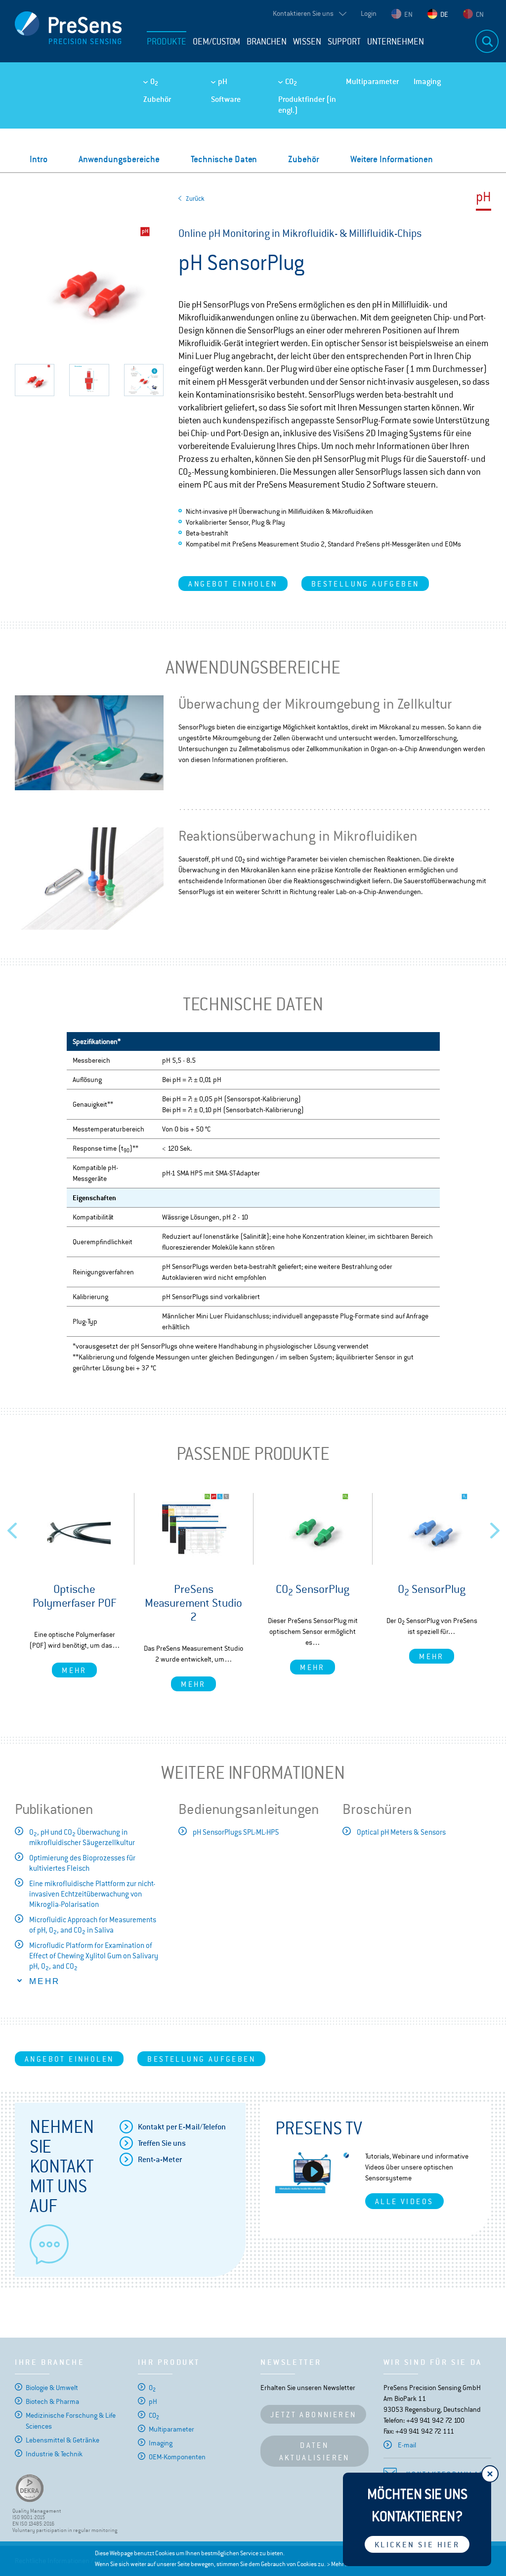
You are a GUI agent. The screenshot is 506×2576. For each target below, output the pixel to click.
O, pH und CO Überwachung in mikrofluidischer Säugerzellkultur (82, 1837)
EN (408, 14)
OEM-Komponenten (177, 2457)
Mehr (74, 1670)
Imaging (427, 81)
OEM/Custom (216, 42)
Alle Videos (404, 2201)
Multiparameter (372, 81)
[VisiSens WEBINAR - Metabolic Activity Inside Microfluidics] (313, 2172)
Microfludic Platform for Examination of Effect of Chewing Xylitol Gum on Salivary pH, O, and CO (94, 1956)
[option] (74, 1585)
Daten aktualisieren (315, 2451)
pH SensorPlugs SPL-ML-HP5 (236, 1832)
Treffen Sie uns (162, 2143)
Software (226, 99)
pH (223, 81)
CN (480, 14)
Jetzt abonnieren (313, 2415)
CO (291, 82)
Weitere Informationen (392, 159)
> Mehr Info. (341, 2564)
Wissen (307, 42)
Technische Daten (224, 159)
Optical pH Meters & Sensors (401, 1832)
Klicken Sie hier (417, 2545)
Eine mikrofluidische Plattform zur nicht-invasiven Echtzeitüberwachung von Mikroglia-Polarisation (92, 1894)
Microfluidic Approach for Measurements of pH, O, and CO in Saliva (93, 1925)
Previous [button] (12, 1528)
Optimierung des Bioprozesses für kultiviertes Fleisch (82, 1863)
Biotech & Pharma (52, 2401)
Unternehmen (396, 42)
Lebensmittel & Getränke (63, 2440)
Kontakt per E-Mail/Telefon (182, 2127)
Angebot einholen (233, 584)
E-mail (407, 2445)
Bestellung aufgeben (365, 584)
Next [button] (495, 1528)
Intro (39, 159)
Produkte (167, 42)
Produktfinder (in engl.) (307, 105)
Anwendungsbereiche (119, 159)
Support (344, 42)
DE (444, 14)
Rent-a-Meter (160, 2159)
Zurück (195, 199)
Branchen (267, 42)
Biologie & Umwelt (52, 2388)
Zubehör (157, 99)
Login (369, 13)
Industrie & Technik (54, 2454)
